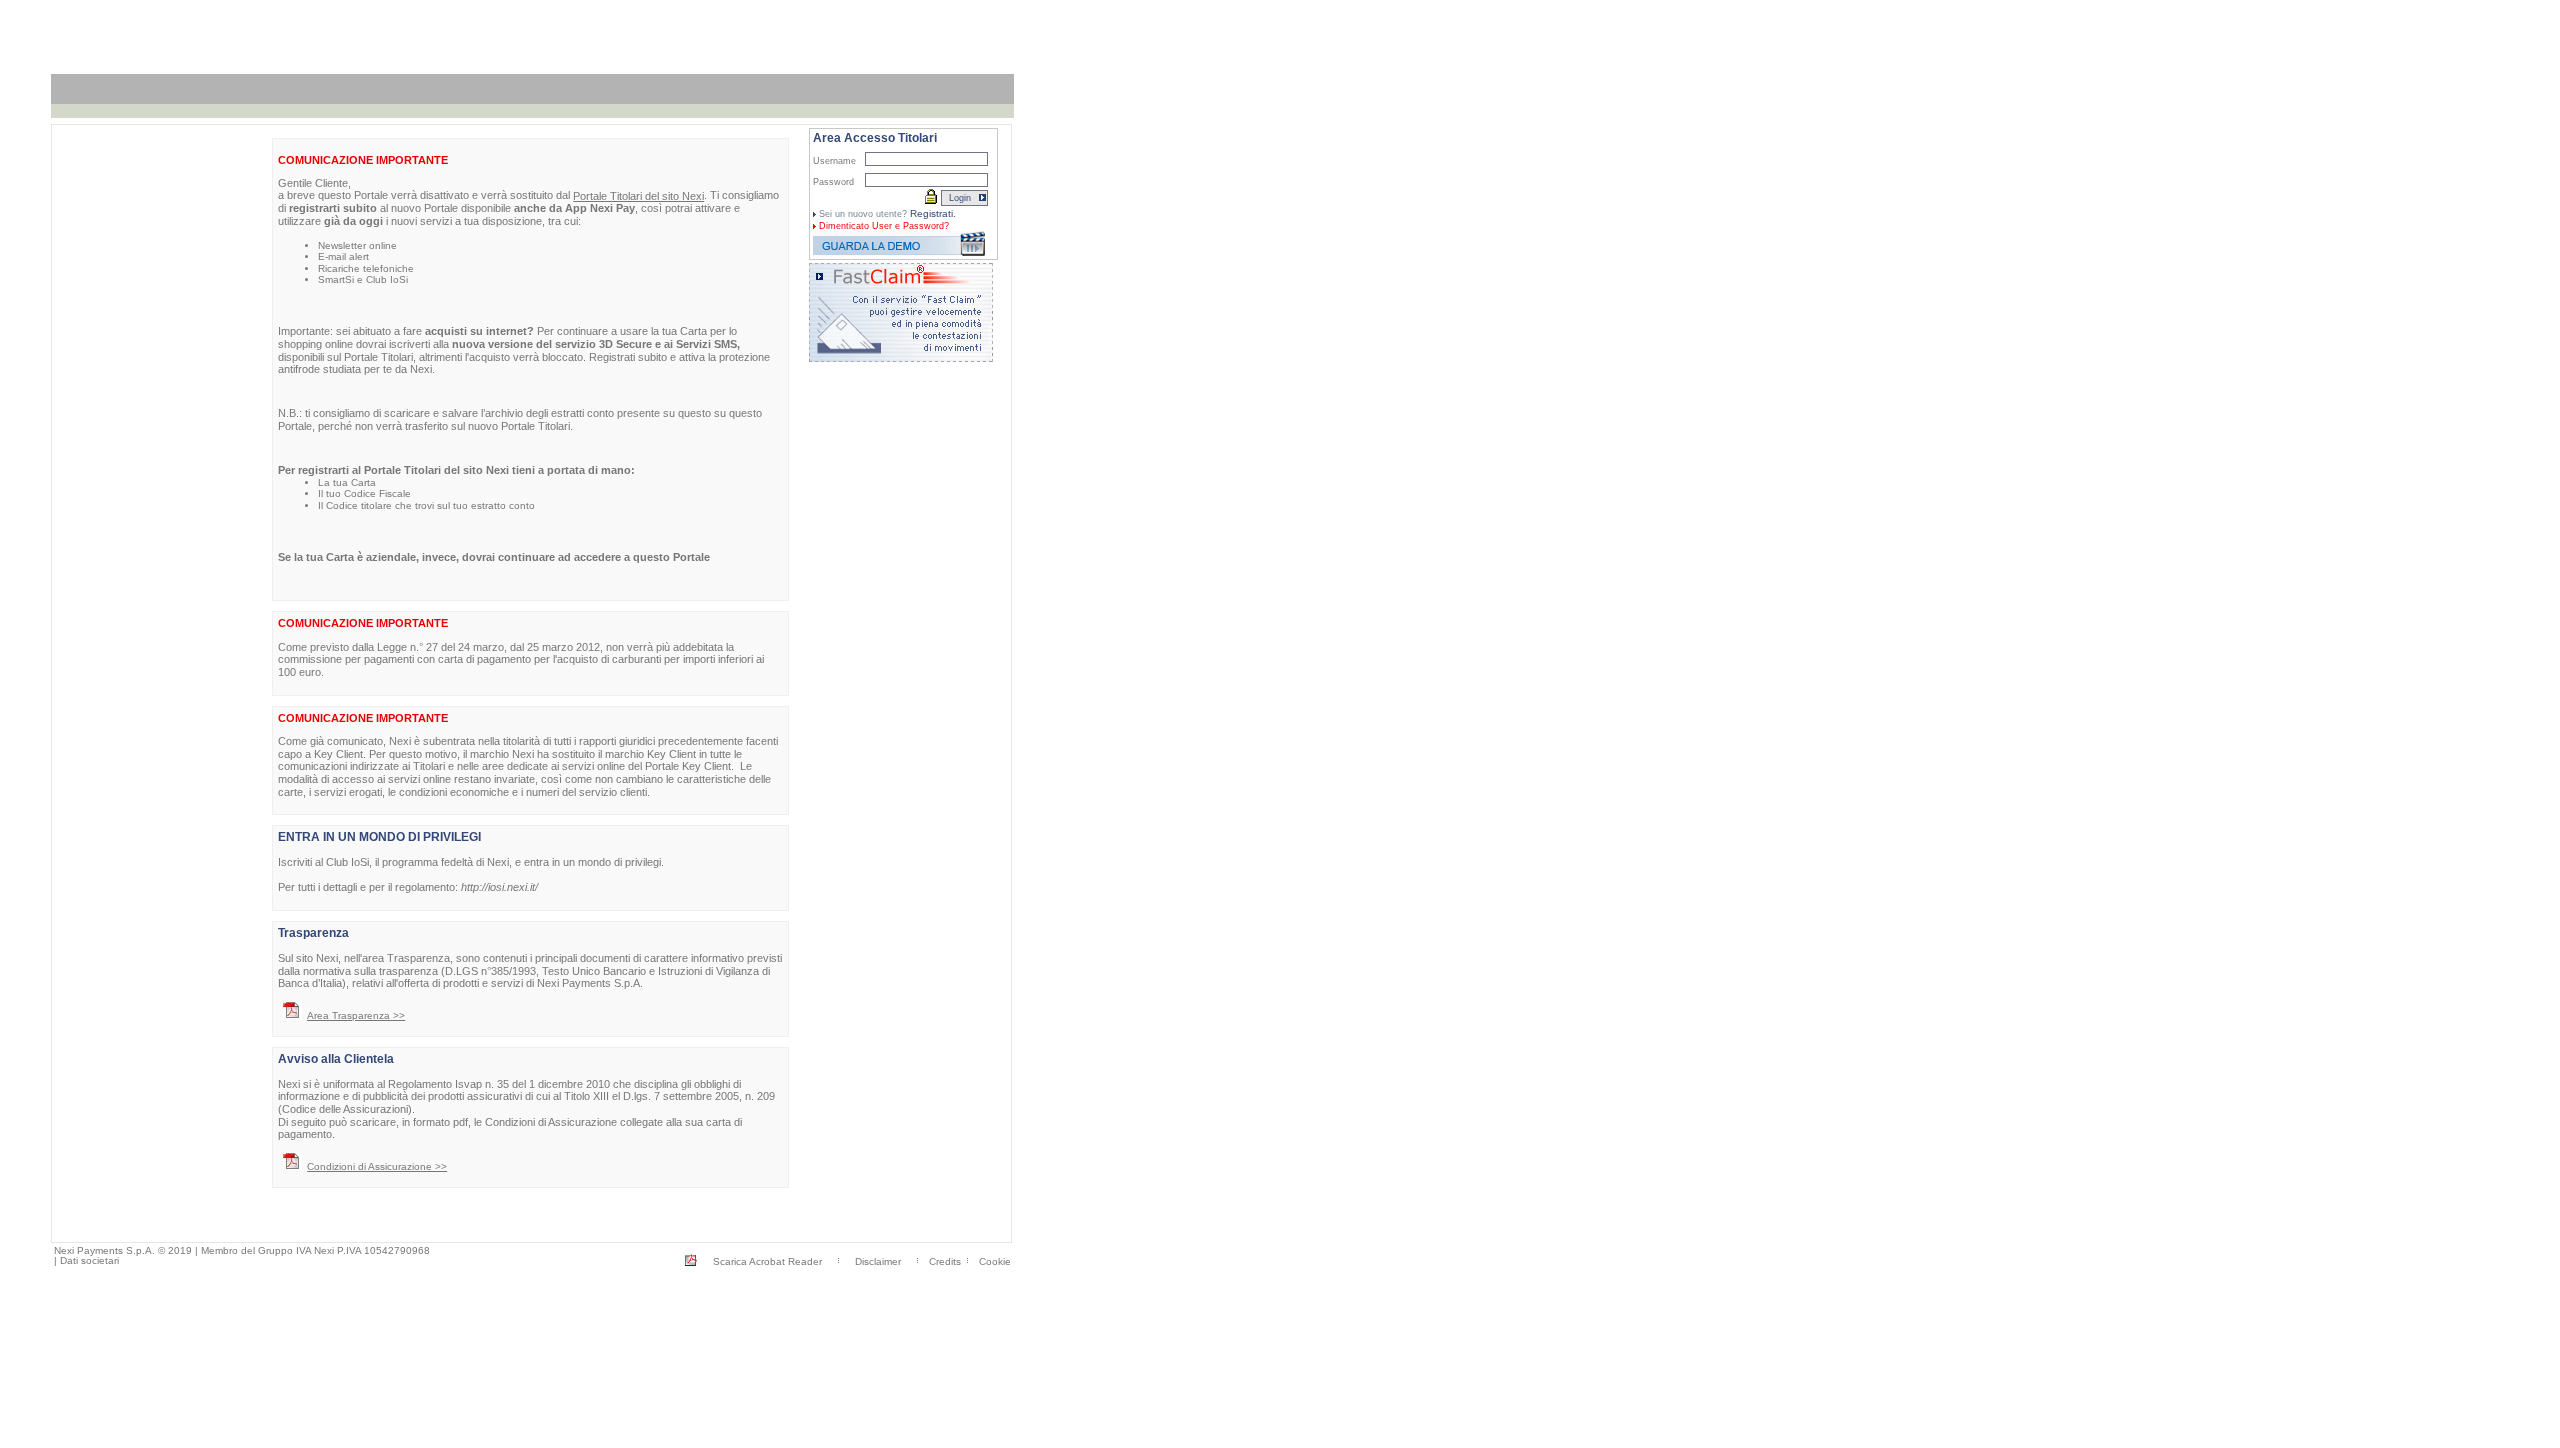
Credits (945, 1261)
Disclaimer (878, 1261)
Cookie (995, 1261)
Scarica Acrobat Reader (767, 1261)
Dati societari (89, 1260)
